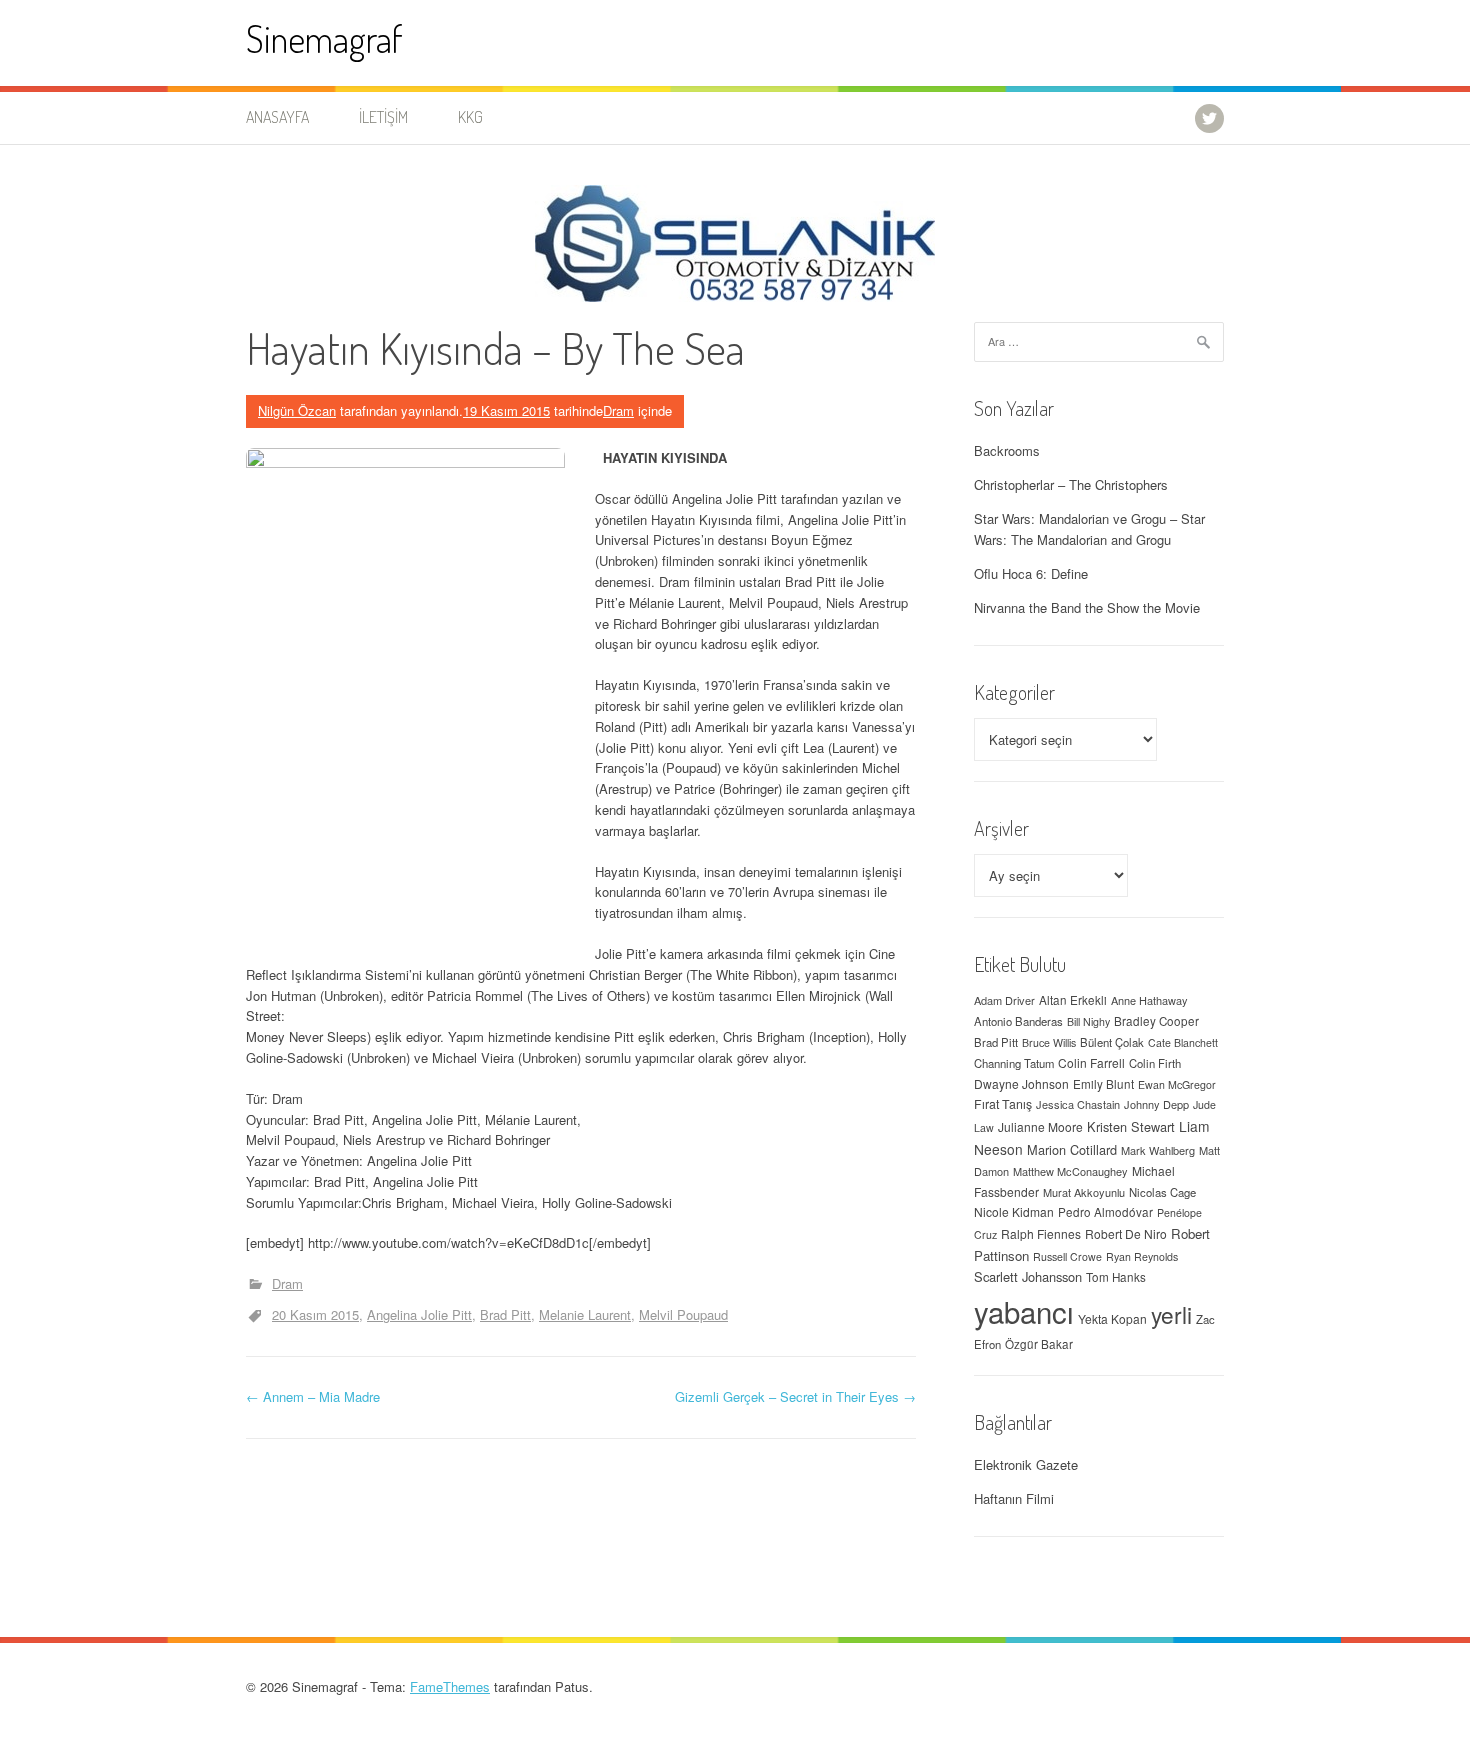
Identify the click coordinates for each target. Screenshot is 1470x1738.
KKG (470, 117)
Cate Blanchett (1183, 1042)
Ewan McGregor (1177, 1084)
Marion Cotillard (1072, 1149)
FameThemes (450, 1686)
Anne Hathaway (1149, 1000)
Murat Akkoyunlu (1084, 1192)
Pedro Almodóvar (1105, 1212)
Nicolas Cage (1162, 1192)
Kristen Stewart (1131, 1126)
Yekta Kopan (1112, 1318)
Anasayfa (277, 117)
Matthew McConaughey (1070, 1171)
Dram (618, 410)
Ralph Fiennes (1041, 1233)
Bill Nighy (1088, 1021)
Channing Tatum (1014, 1063)
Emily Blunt (1103, 1084)
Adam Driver (1004, 1000)
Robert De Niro (1126, 1233)
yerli (1171, 1314)
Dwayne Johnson (1021, 1083)
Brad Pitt (505, 1314)
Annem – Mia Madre (313, 1396)
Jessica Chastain (1078, 1104)
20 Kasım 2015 (315, 1314)
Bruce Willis (1049, 1042)
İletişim (383, 117)
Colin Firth (1155, 1063)
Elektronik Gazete (1026, 1464)
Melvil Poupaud (683, 1314)
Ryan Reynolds (1142, 1256)
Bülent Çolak (1112, 1042)
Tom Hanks (1116, 1277)
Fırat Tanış (1003, 1104)
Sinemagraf (324, 38)
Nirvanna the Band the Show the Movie (1087, 607)
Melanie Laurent (585, 1314)
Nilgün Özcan (297, 410)
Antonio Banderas (1018, 1021)
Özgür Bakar (1039, 1344)
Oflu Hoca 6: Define (1031, 573)
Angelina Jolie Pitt (419, 1314)
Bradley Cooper (1156, 1021)
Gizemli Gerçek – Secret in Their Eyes (795, 1396)
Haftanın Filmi (1014, 1498)
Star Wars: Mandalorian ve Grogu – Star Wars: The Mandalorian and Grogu (1089, 529)
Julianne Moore (1040, 1126)
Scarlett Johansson (1028, 1276)
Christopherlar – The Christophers (1071, 484)
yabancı (1024, 1311)
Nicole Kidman (1014, 1211)
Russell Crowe (1067, 1256)
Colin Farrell (1091, 1062)
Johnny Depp (1156, 1104)
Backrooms (1007, 450)
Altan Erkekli (1073, 1000)
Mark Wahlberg (1158, 1150)
